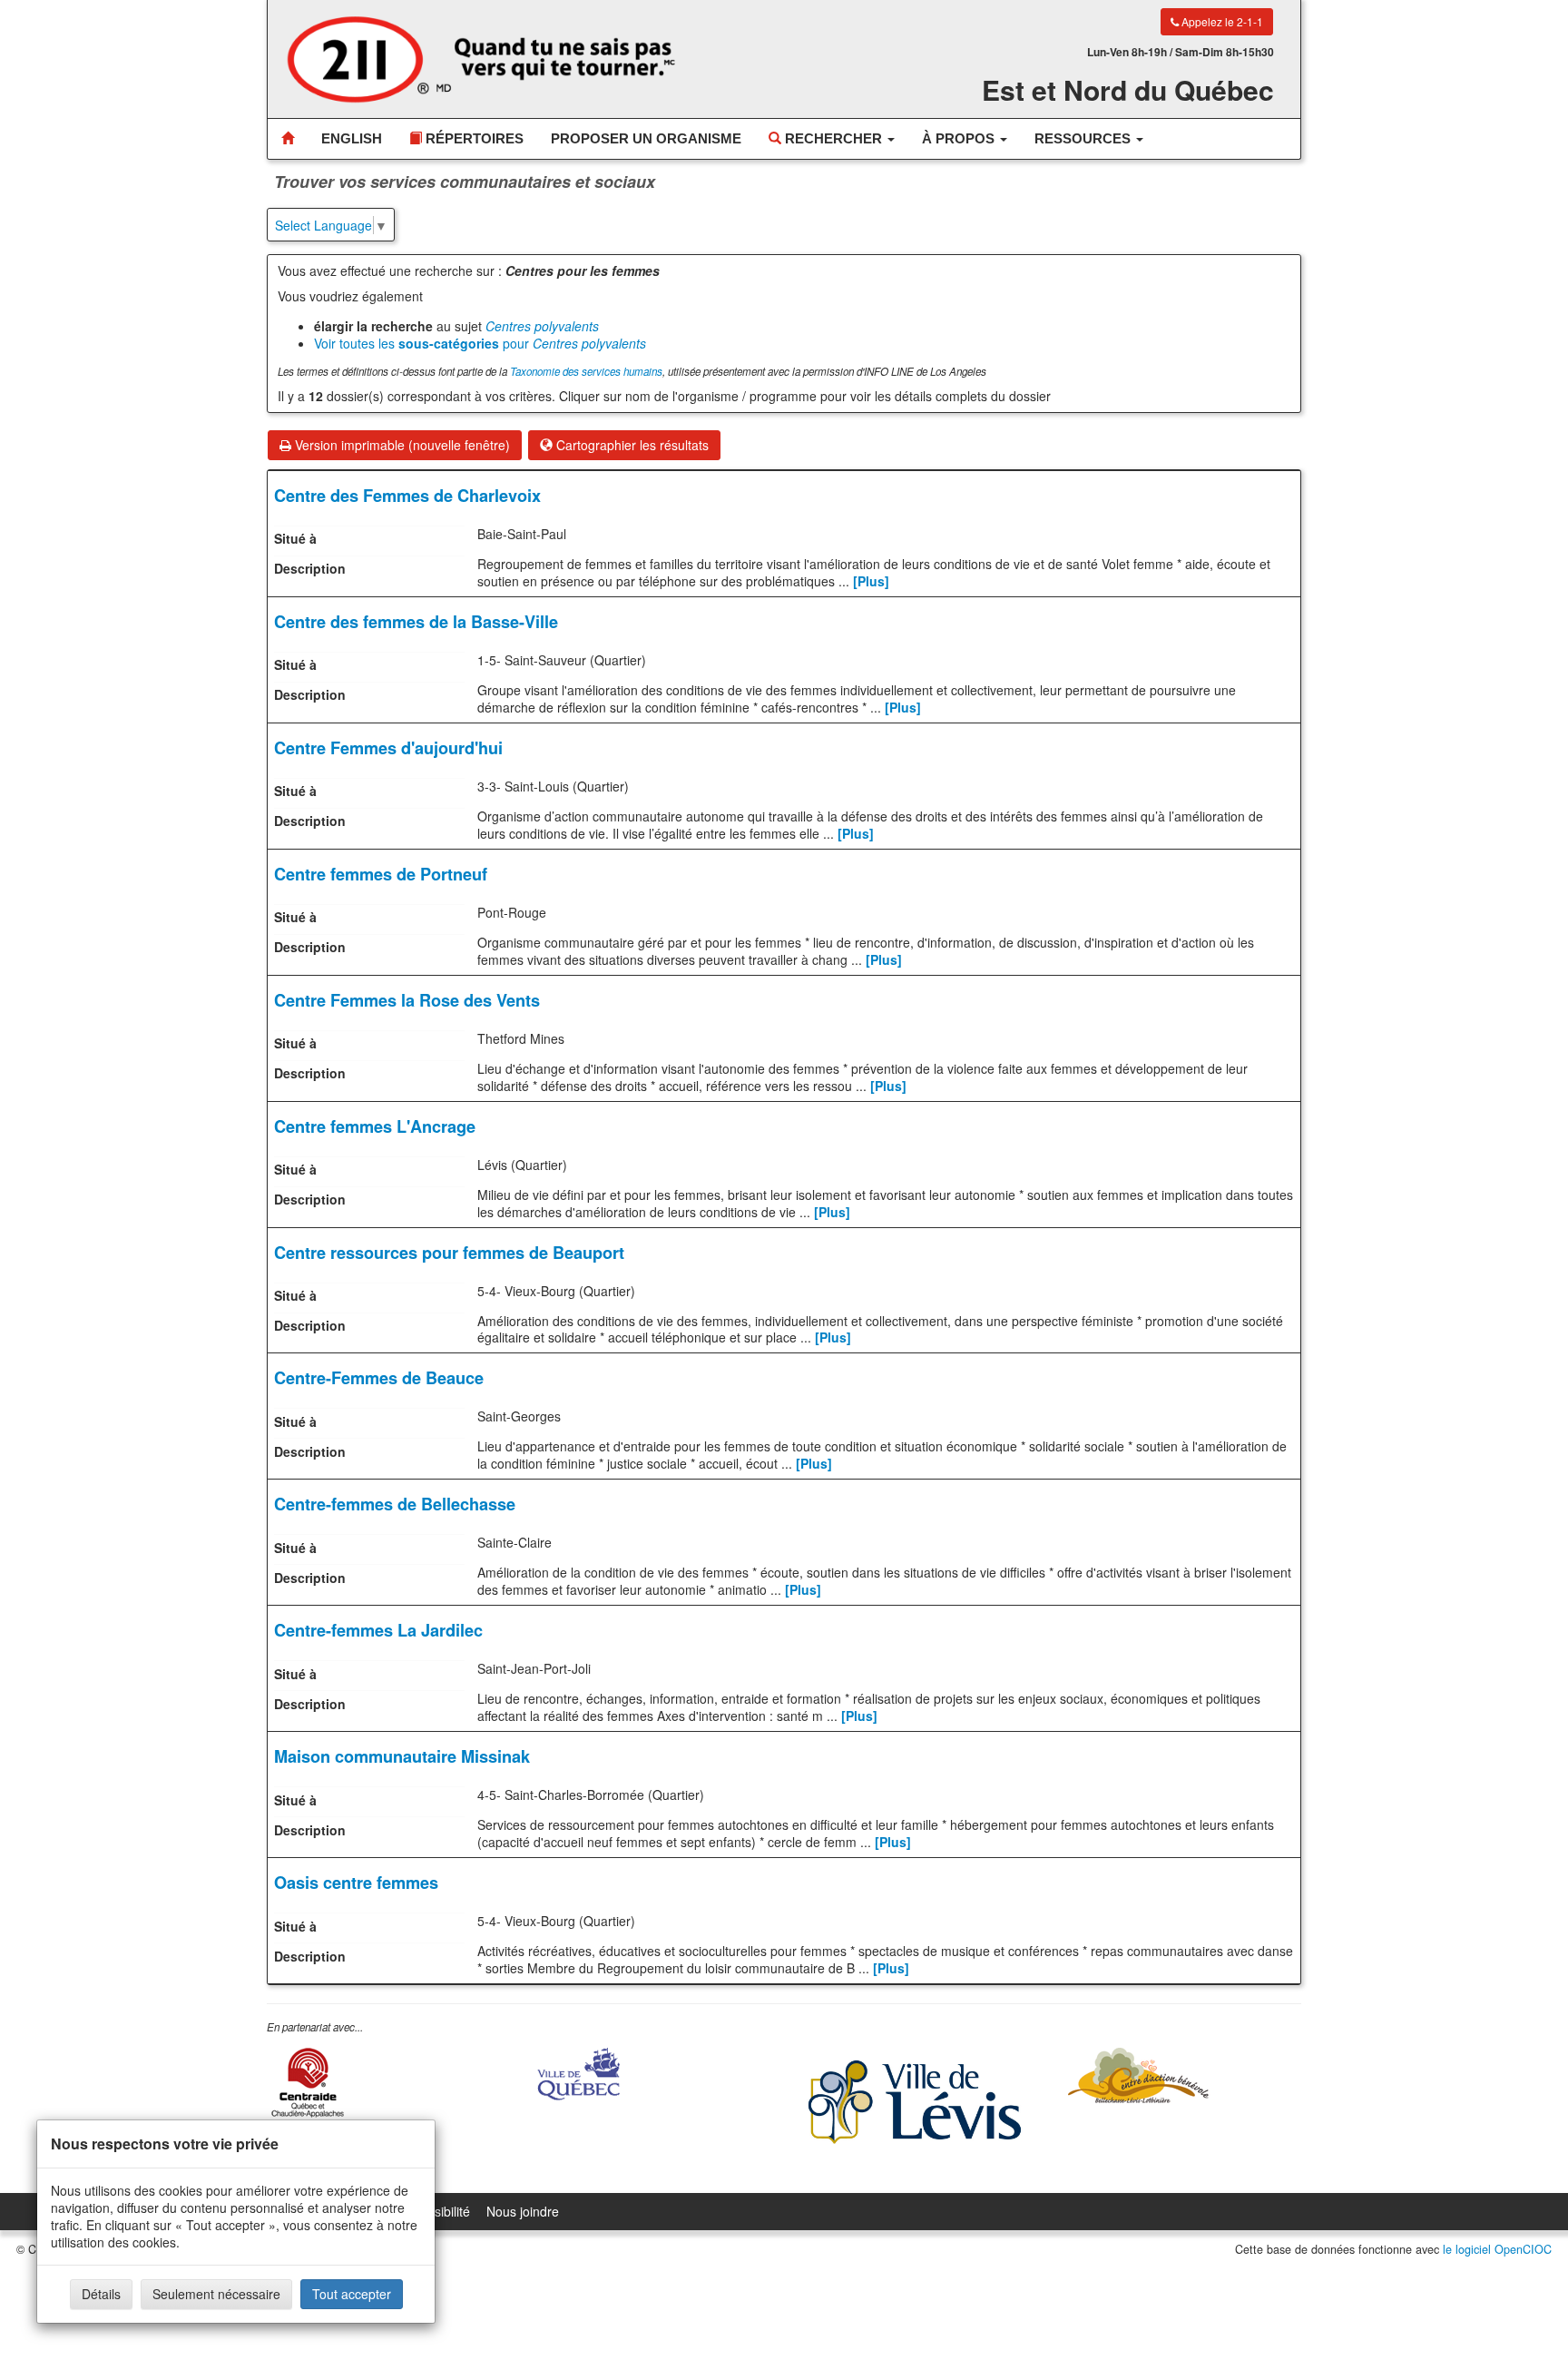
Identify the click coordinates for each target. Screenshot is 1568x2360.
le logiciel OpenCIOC (1497, 2249)
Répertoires (473, 138)
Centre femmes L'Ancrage (375, 1126)
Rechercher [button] (833, 138)
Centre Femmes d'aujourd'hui (388, 748)
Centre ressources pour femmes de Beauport (449, 1253)
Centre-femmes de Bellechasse (395, 1504)
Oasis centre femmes (356, 1883)
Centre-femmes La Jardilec (378, 1630)
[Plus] (871, 581)
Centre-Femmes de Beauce (379, 1378)
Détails (101, 2294)
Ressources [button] (1084, 138)
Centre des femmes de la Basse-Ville (416, 622)
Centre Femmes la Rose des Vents (407, 1000)
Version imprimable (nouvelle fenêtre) (401, 445)
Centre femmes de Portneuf (381, 874)
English (352, 138)
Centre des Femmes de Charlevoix (407, 496)
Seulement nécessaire (216, 2294)
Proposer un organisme (646, 138)
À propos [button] (960, 138)
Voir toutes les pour (480, 343)
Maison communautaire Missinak (402, 1756)
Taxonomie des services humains (586, 371)
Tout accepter (352, 2294)
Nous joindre (523, 2211)
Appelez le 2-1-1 (1221, 21)
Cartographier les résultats (631, 445)
